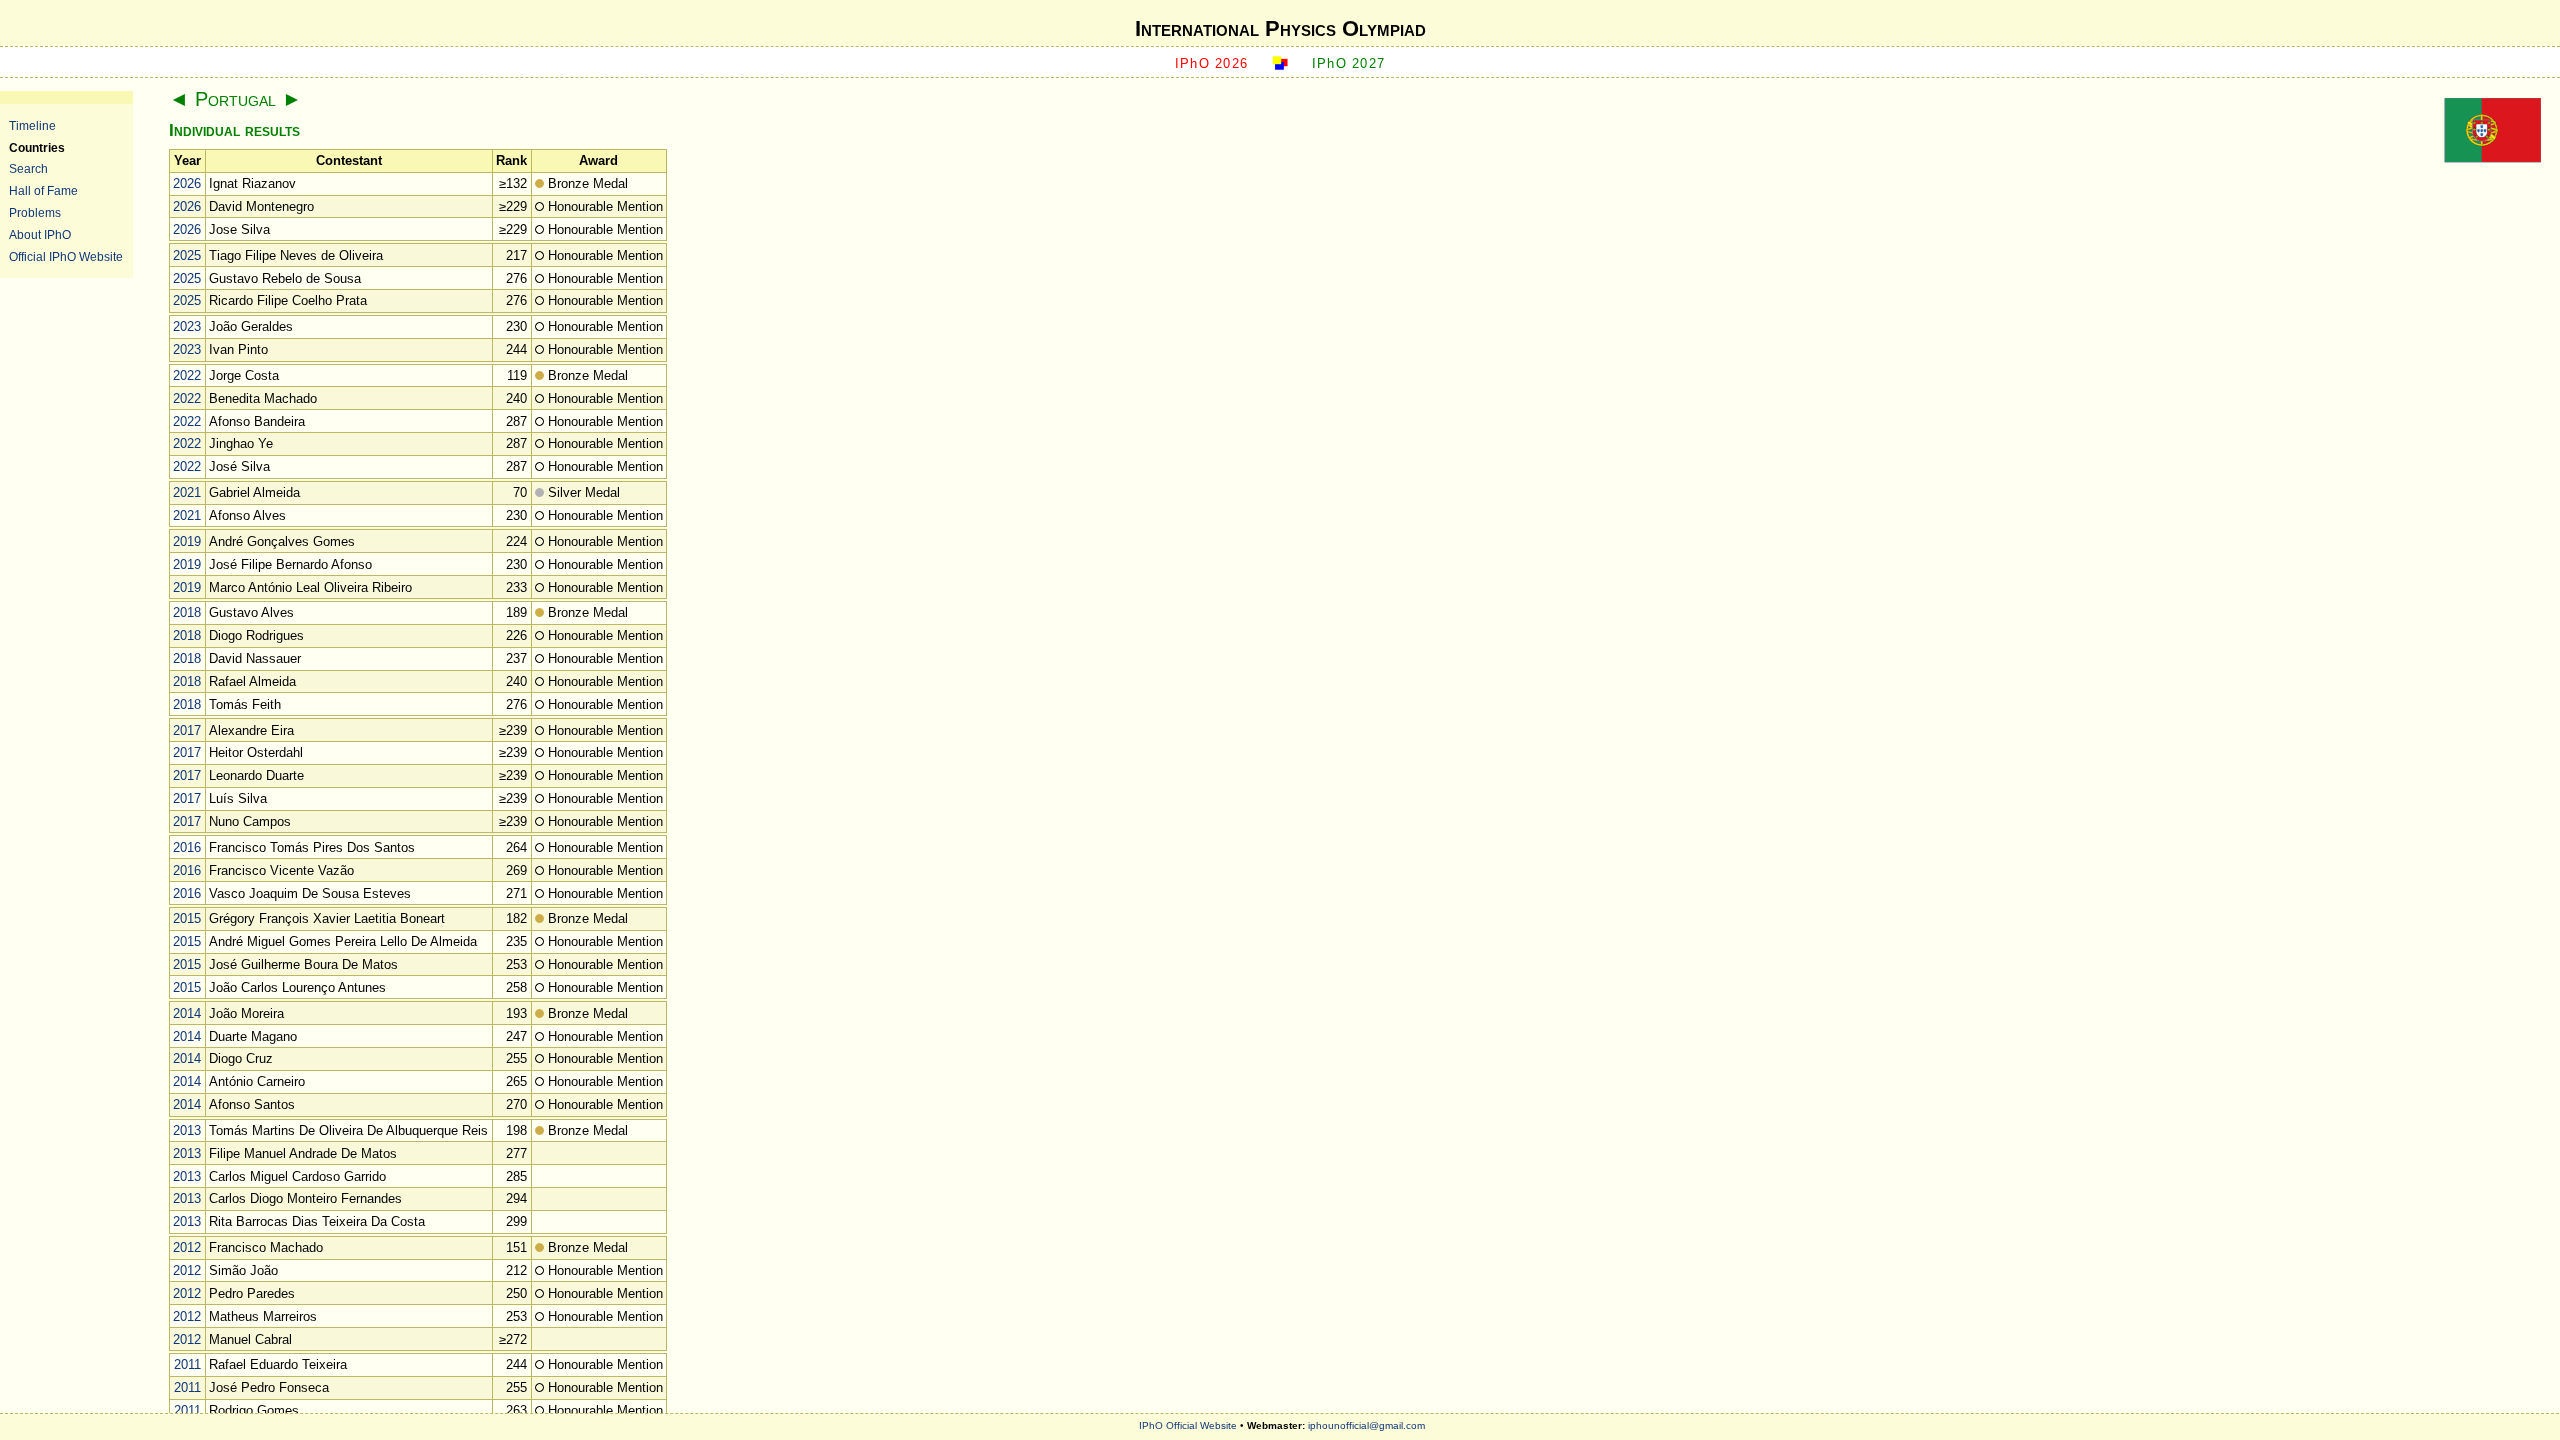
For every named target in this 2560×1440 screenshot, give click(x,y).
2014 (187, 1013)
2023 (187, 326)
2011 (187, 1364)
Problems (35, 212)
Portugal (235, 99)
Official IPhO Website (66, 256)
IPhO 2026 (1212, 63)
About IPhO (40, 234)
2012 (187, 1247)
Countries (37, 147)
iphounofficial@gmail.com (1366, 1425)
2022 (187, 375)
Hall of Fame (43, 190)
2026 (187, 183)
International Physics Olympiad (1280, 28)
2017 (187, 730)
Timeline (32, 125)
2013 (187, 1130)
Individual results (234, 130)
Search (28, 168)
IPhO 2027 (1349, 63)
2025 (187, 255)
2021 (187, 492)
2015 (187, 918)
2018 (187, 612)
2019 (187, 541)
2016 (187, 847)
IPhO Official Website (1188, 1425)
